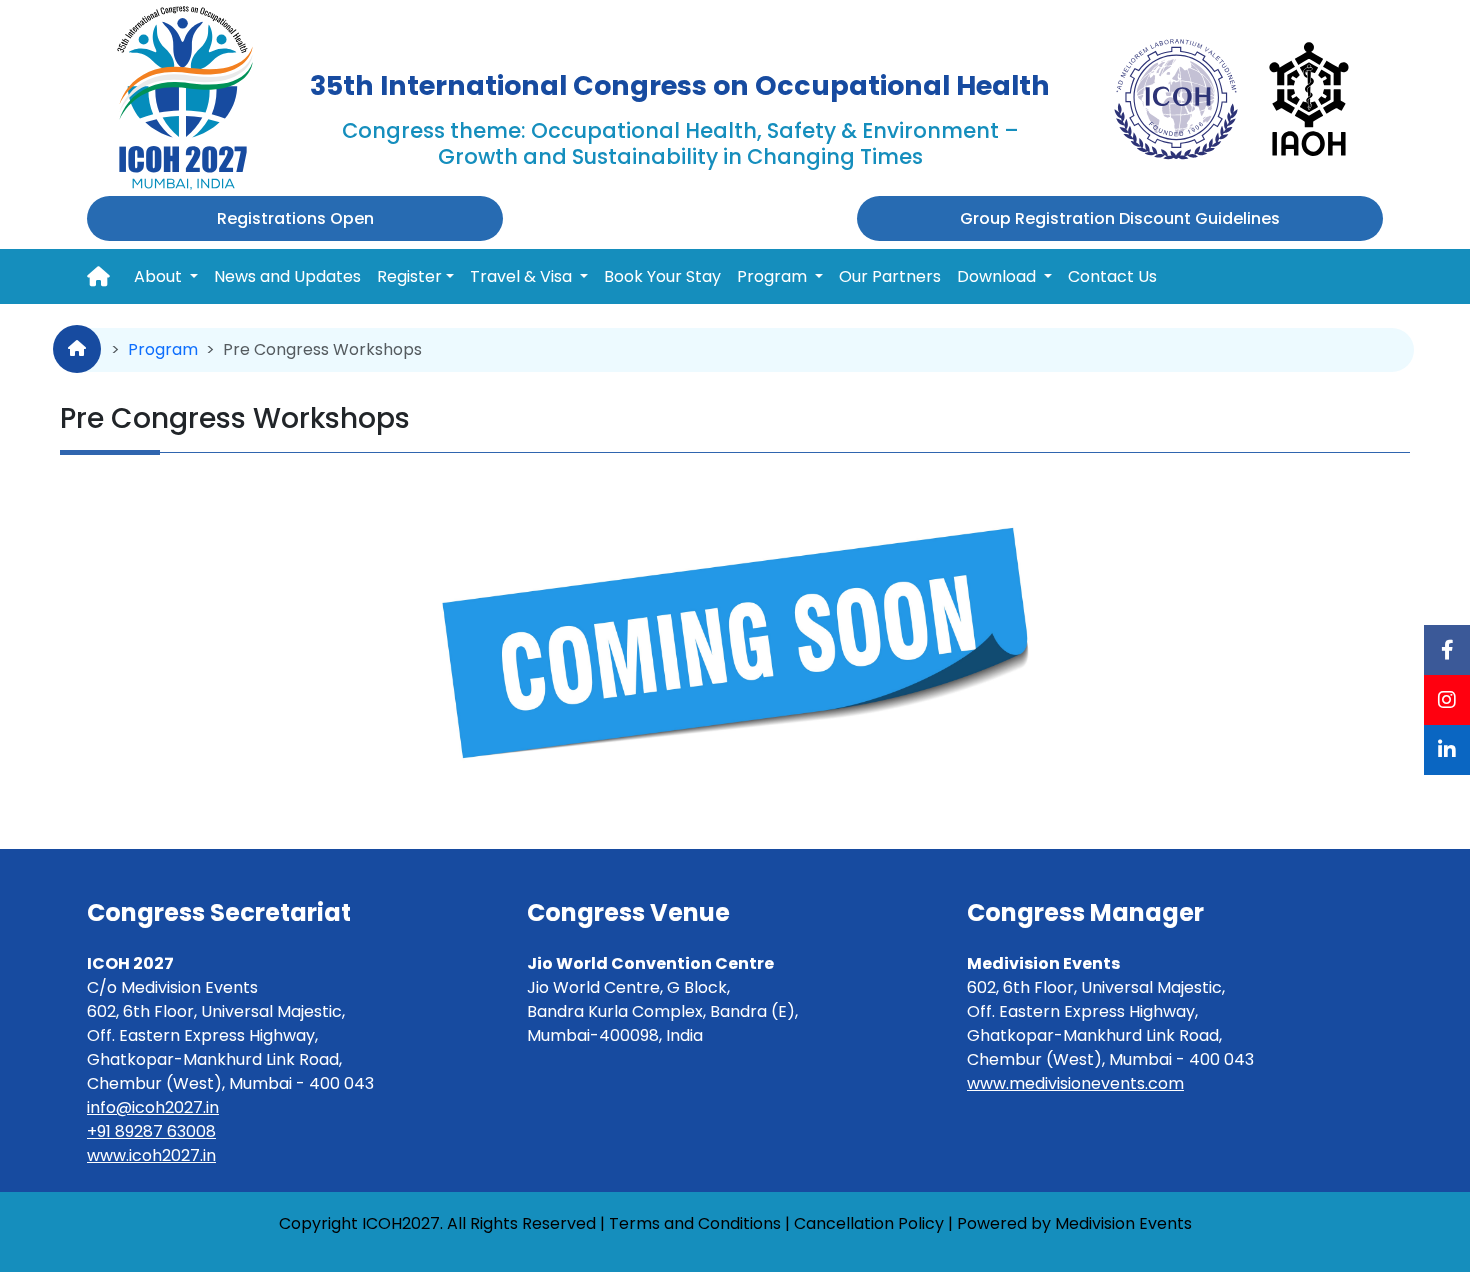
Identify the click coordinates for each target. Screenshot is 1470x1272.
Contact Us (1112, 276)
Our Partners (890, 276)
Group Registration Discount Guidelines (1120, 218)
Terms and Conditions (695, 1223)
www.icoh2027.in (151, 1155)
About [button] (160, 276)
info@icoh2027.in (153, 1107)
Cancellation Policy (869, 1223)
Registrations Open (295, 218)
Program (163, 349)
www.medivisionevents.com (1075, 1083)
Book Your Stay (662, 276)
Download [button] (998, 276)
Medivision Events (1123, 1223)
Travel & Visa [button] (523, 276)
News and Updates (287, 276)
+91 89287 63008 (151, 1131)
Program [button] (774, 276)
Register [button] (409, 276)
